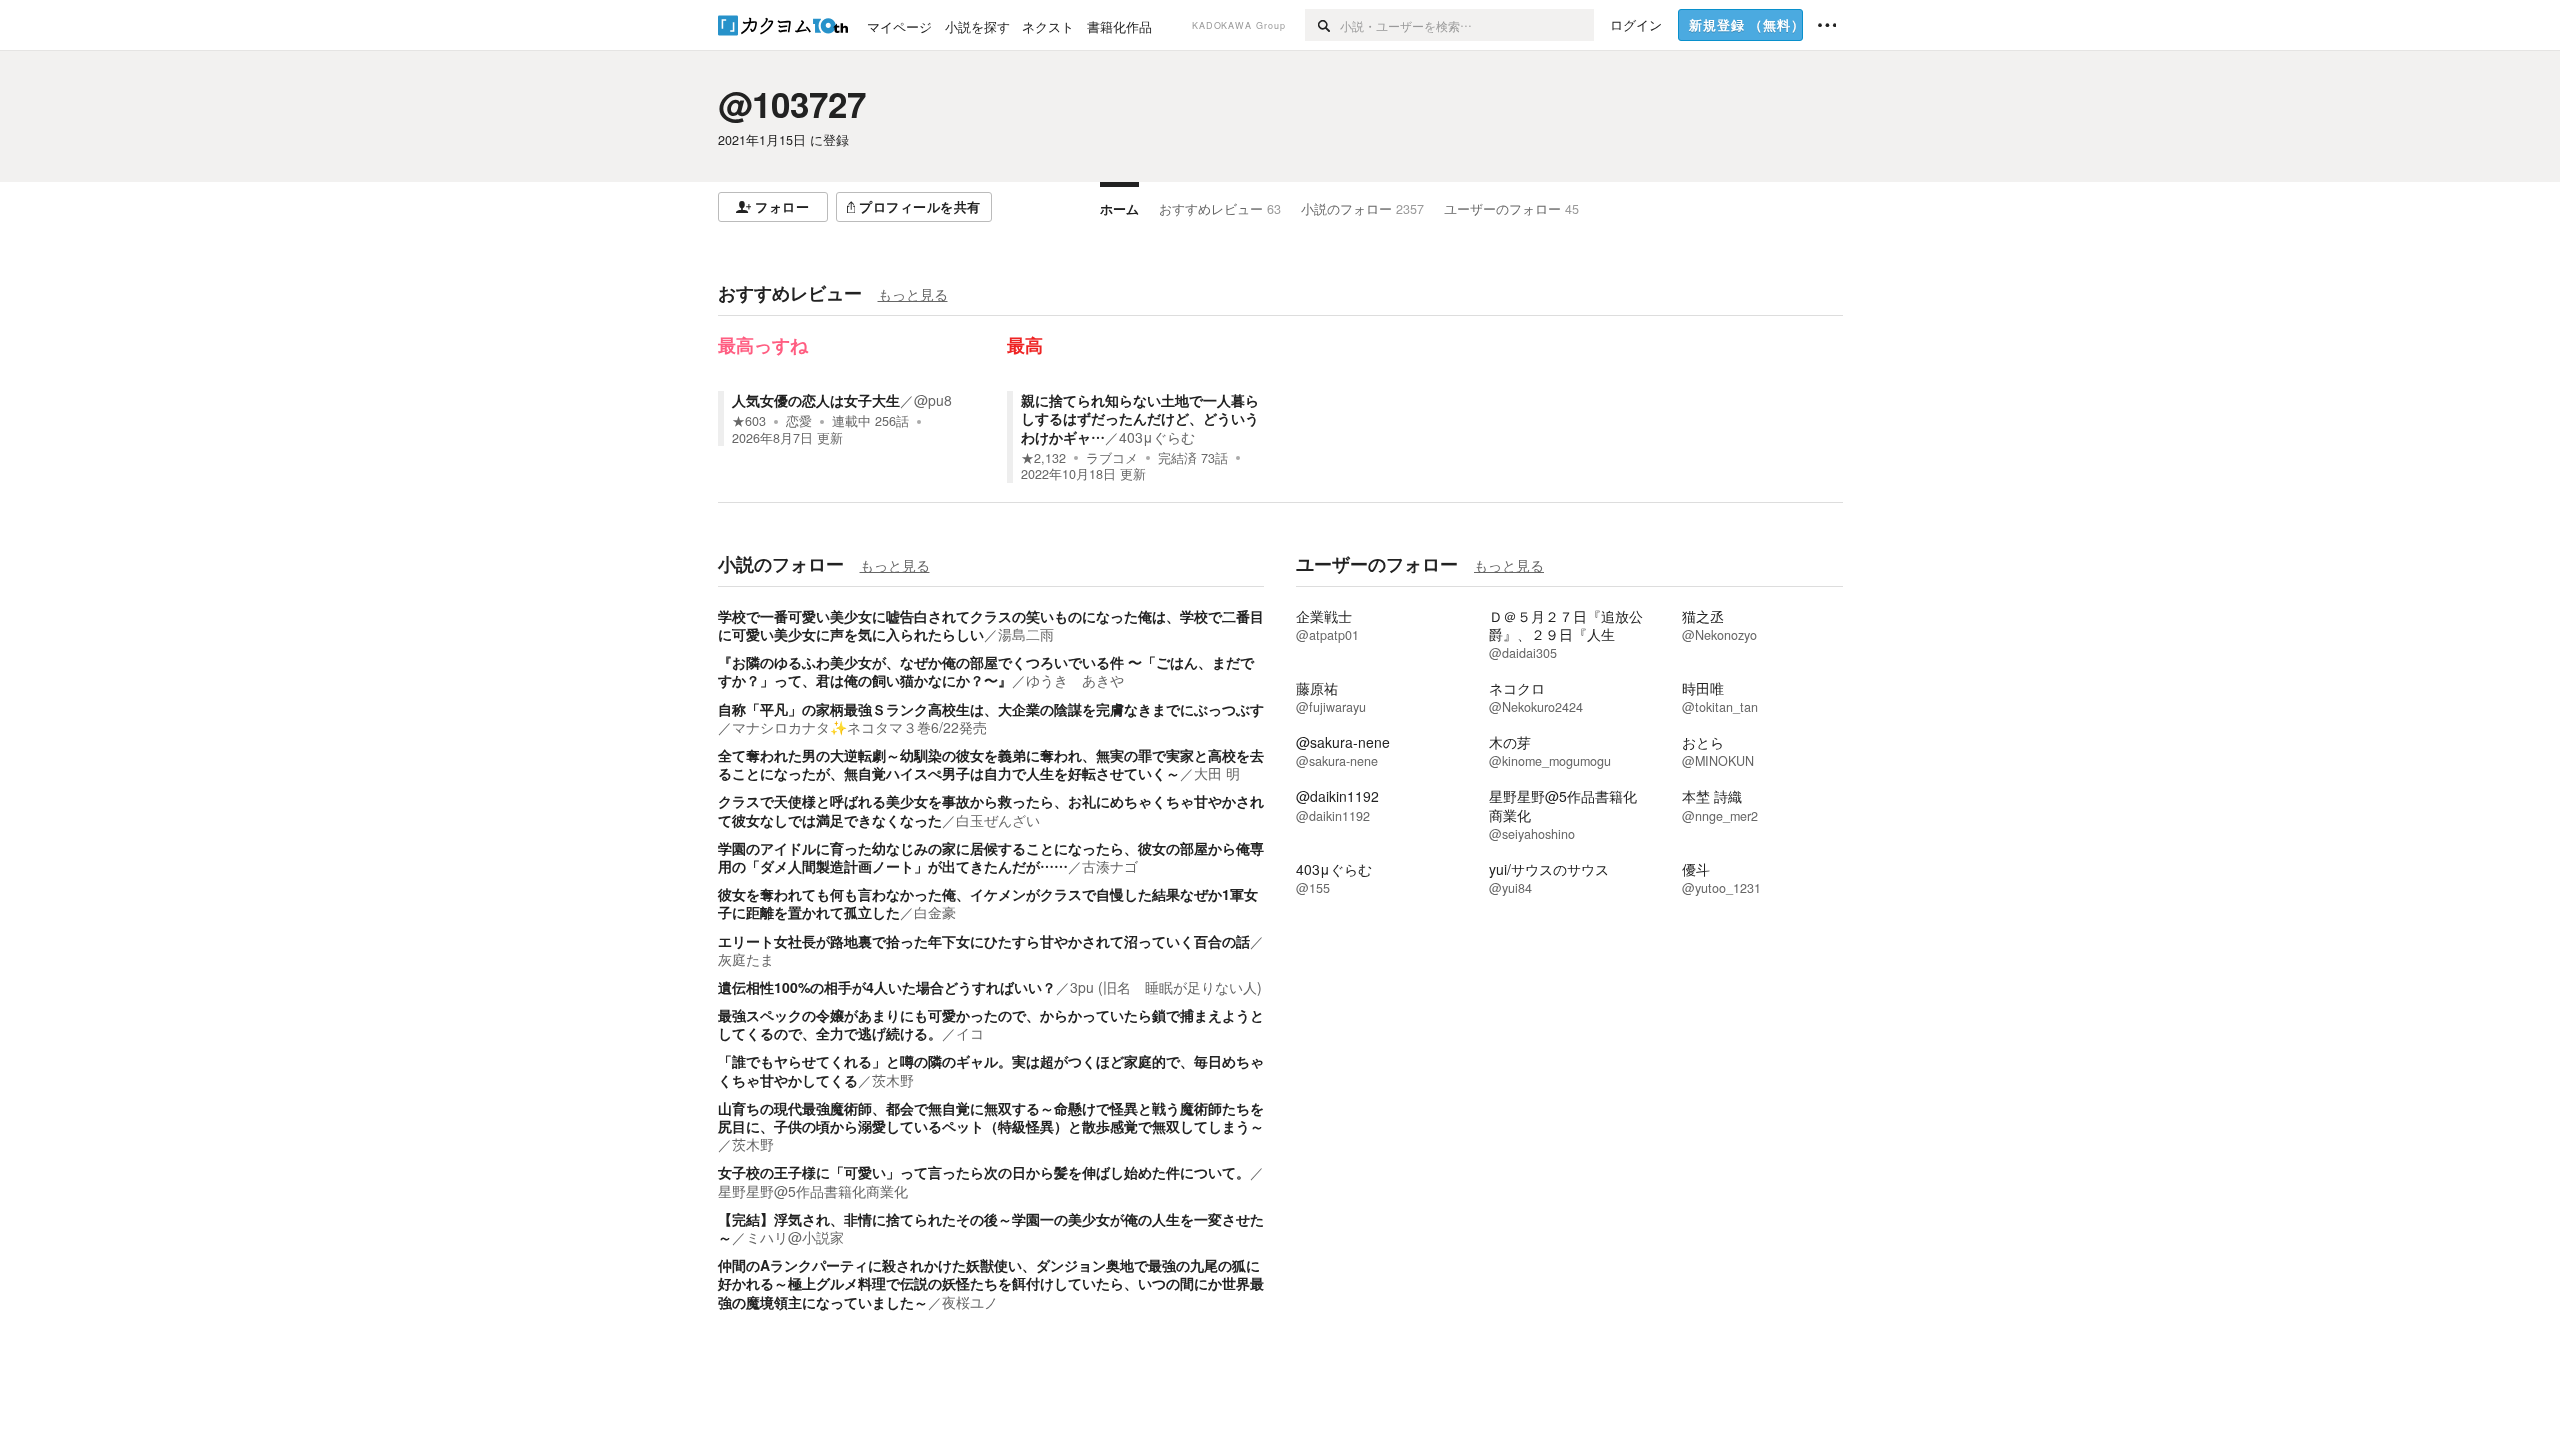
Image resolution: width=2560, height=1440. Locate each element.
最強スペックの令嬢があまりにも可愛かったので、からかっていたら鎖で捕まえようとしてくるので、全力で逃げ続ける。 (991, 1024)
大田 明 (1217, 773)
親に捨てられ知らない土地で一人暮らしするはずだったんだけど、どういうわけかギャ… (1140, 418)
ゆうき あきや (1075, 680)
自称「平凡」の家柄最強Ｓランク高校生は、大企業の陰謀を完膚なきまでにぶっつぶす (991, 709)
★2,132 (1043, 458)
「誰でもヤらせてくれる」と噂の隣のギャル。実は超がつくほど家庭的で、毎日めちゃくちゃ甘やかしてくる (991, 1070)
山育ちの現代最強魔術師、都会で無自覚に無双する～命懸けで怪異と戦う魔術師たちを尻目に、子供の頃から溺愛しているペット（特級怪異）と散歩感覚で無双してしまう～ (991, 1117)
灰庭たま (746, 959)
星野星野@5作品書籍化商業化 (813, 1191)
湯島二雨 (1026, 634)
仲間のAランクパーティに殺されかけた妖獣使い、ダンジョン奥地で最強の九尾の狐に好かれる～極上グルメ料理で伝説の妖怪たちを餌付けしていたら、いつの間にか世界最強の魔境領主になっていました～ (991, 1283)
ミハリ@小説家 (795, 1237)
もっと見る (913, 294)
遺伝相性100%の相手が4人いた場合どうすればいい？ (887, 987)
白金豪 (935, 912)
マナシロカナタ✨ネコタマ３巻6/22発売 (859, 727)
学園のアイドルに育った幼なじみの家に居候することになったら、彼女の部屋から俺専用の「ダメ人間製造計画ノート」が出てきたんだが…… (991, 857)
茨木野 (893, 1080)
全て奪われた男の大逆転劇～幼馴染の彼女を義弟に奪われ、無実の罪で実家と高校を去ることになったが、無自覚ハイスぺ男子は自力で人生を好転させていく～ (991, 764)
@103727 (792, 104)
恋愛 (799, 421)
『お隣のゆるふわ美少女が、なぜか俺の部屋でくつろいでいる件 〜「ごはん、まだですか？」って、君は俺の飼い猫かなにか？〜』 (986, 671)
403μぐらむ (1157, 437)
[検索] (1322, 25)
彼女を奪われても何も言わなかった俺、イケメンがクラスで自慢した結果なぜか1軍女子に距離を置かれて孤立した (988, 903)
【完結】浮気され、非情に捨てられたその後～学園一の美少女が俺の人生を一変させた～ (991, 1228)
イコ (970, 1033)
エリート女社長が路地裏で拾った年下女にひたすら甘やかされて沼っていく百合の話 (984, 941)
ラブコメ (1112, 458)
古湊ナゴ (1110, 866)
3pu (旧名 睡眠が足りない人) (1166, 987)
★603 (749, 421)
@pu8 (933, 400)
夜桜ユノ (970, 1302)
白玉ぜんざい (998, 820)
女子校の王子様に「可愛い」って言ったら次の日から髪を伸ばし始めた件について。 (984, 1172)
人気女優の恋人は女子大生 (816, 400)
